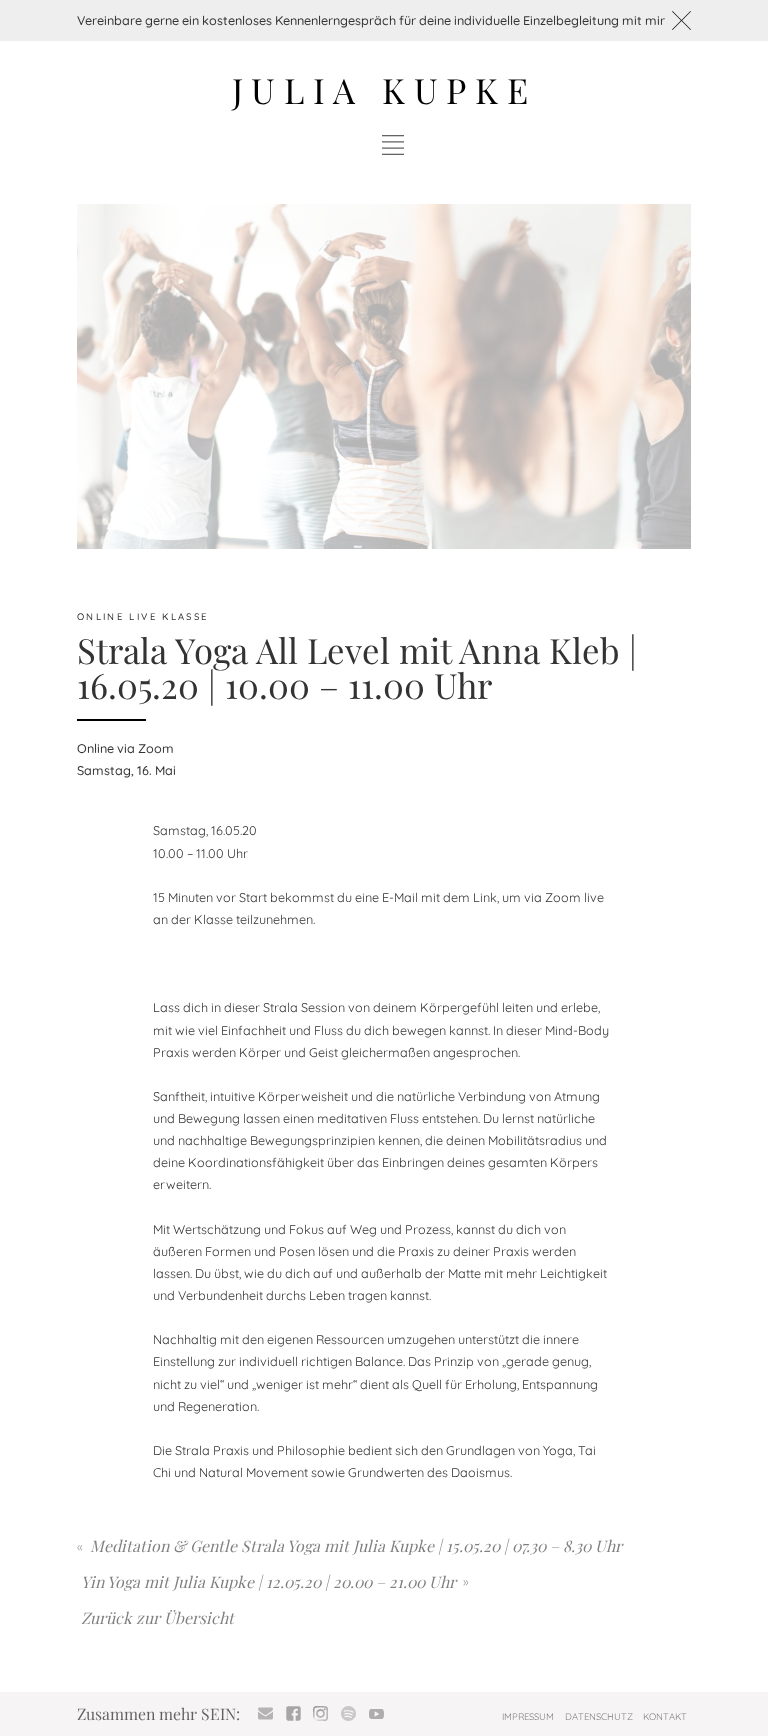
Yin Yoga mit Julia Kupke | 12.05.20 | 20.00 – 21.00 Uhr (268, 1581)
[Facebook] (293, 1714)
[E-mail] (266, 1714)
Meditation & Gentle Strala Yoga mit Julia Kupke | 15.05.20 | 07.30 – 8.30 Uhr (356, 1545)
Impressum (528, 1716)
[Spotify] (349, 1714)
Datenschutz (599, 1716)
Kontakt (665, 1716)
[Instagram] (321, 1714)
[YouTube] (376, 1714)
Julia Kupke (384, 89)
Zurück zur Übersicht (157, 1617)
